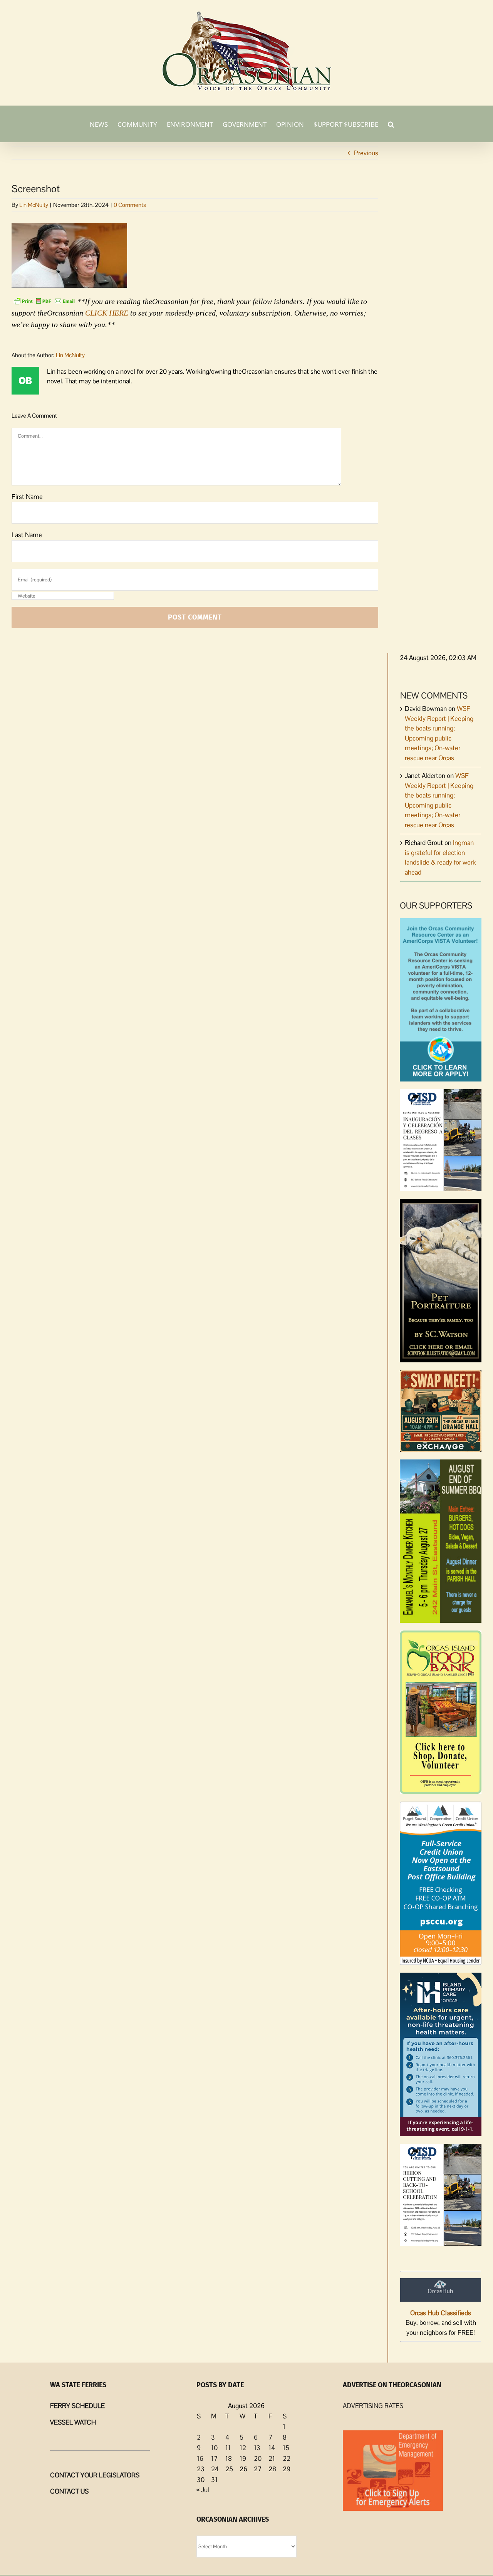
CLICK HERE (107, 313)
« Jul (203, 2490)
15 (286, 2448)
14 (272, 2448)
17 (214, 2458)
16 (200, 2458)
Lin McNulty (34, 205)
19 (243, 2458)
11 (228, 2448)
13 (257, 2448)
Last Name (27, 535)
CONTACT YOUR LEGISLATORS (95, 2475)
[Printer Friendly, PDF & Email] (44, 301)
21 (272, 2458)
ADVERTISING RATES (373, 2406)
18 (229, 2458)
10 (214, 2448)
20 (258, 2458)
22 (287, 2458)
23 (201, 2469)
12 (243, 2448)
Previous (366, 153)
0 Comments (130, 205)
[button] (391, 124)
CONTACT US (69, 2491)
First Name (27, 497)
